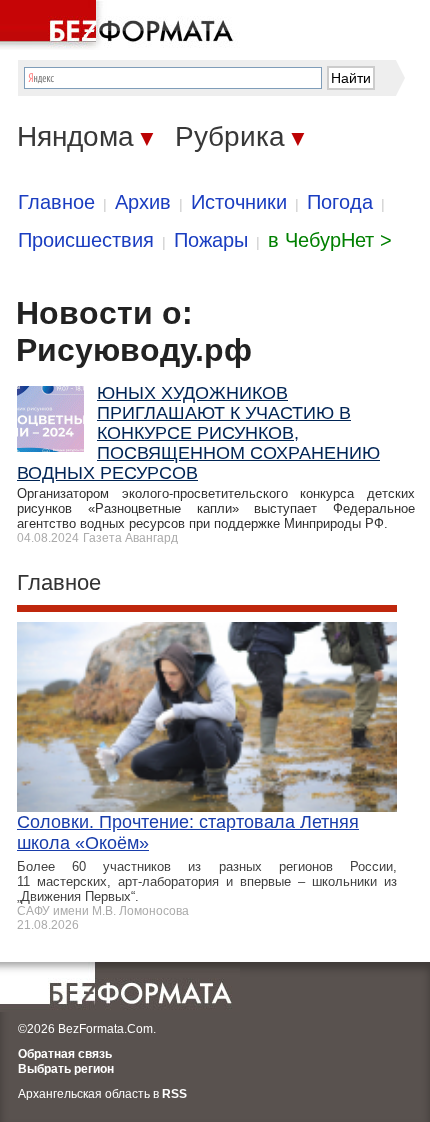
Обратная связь (65, 1054)
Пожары (211, 240)
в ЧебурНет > (330, 240)
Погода (340, 202)
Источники (239, 202)
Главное (56, 202)
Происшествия (86, 240)
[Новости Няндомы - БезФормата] (120, 25)
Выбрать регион (66, 1069)
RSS (174, 1094)
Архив (143, 202)
